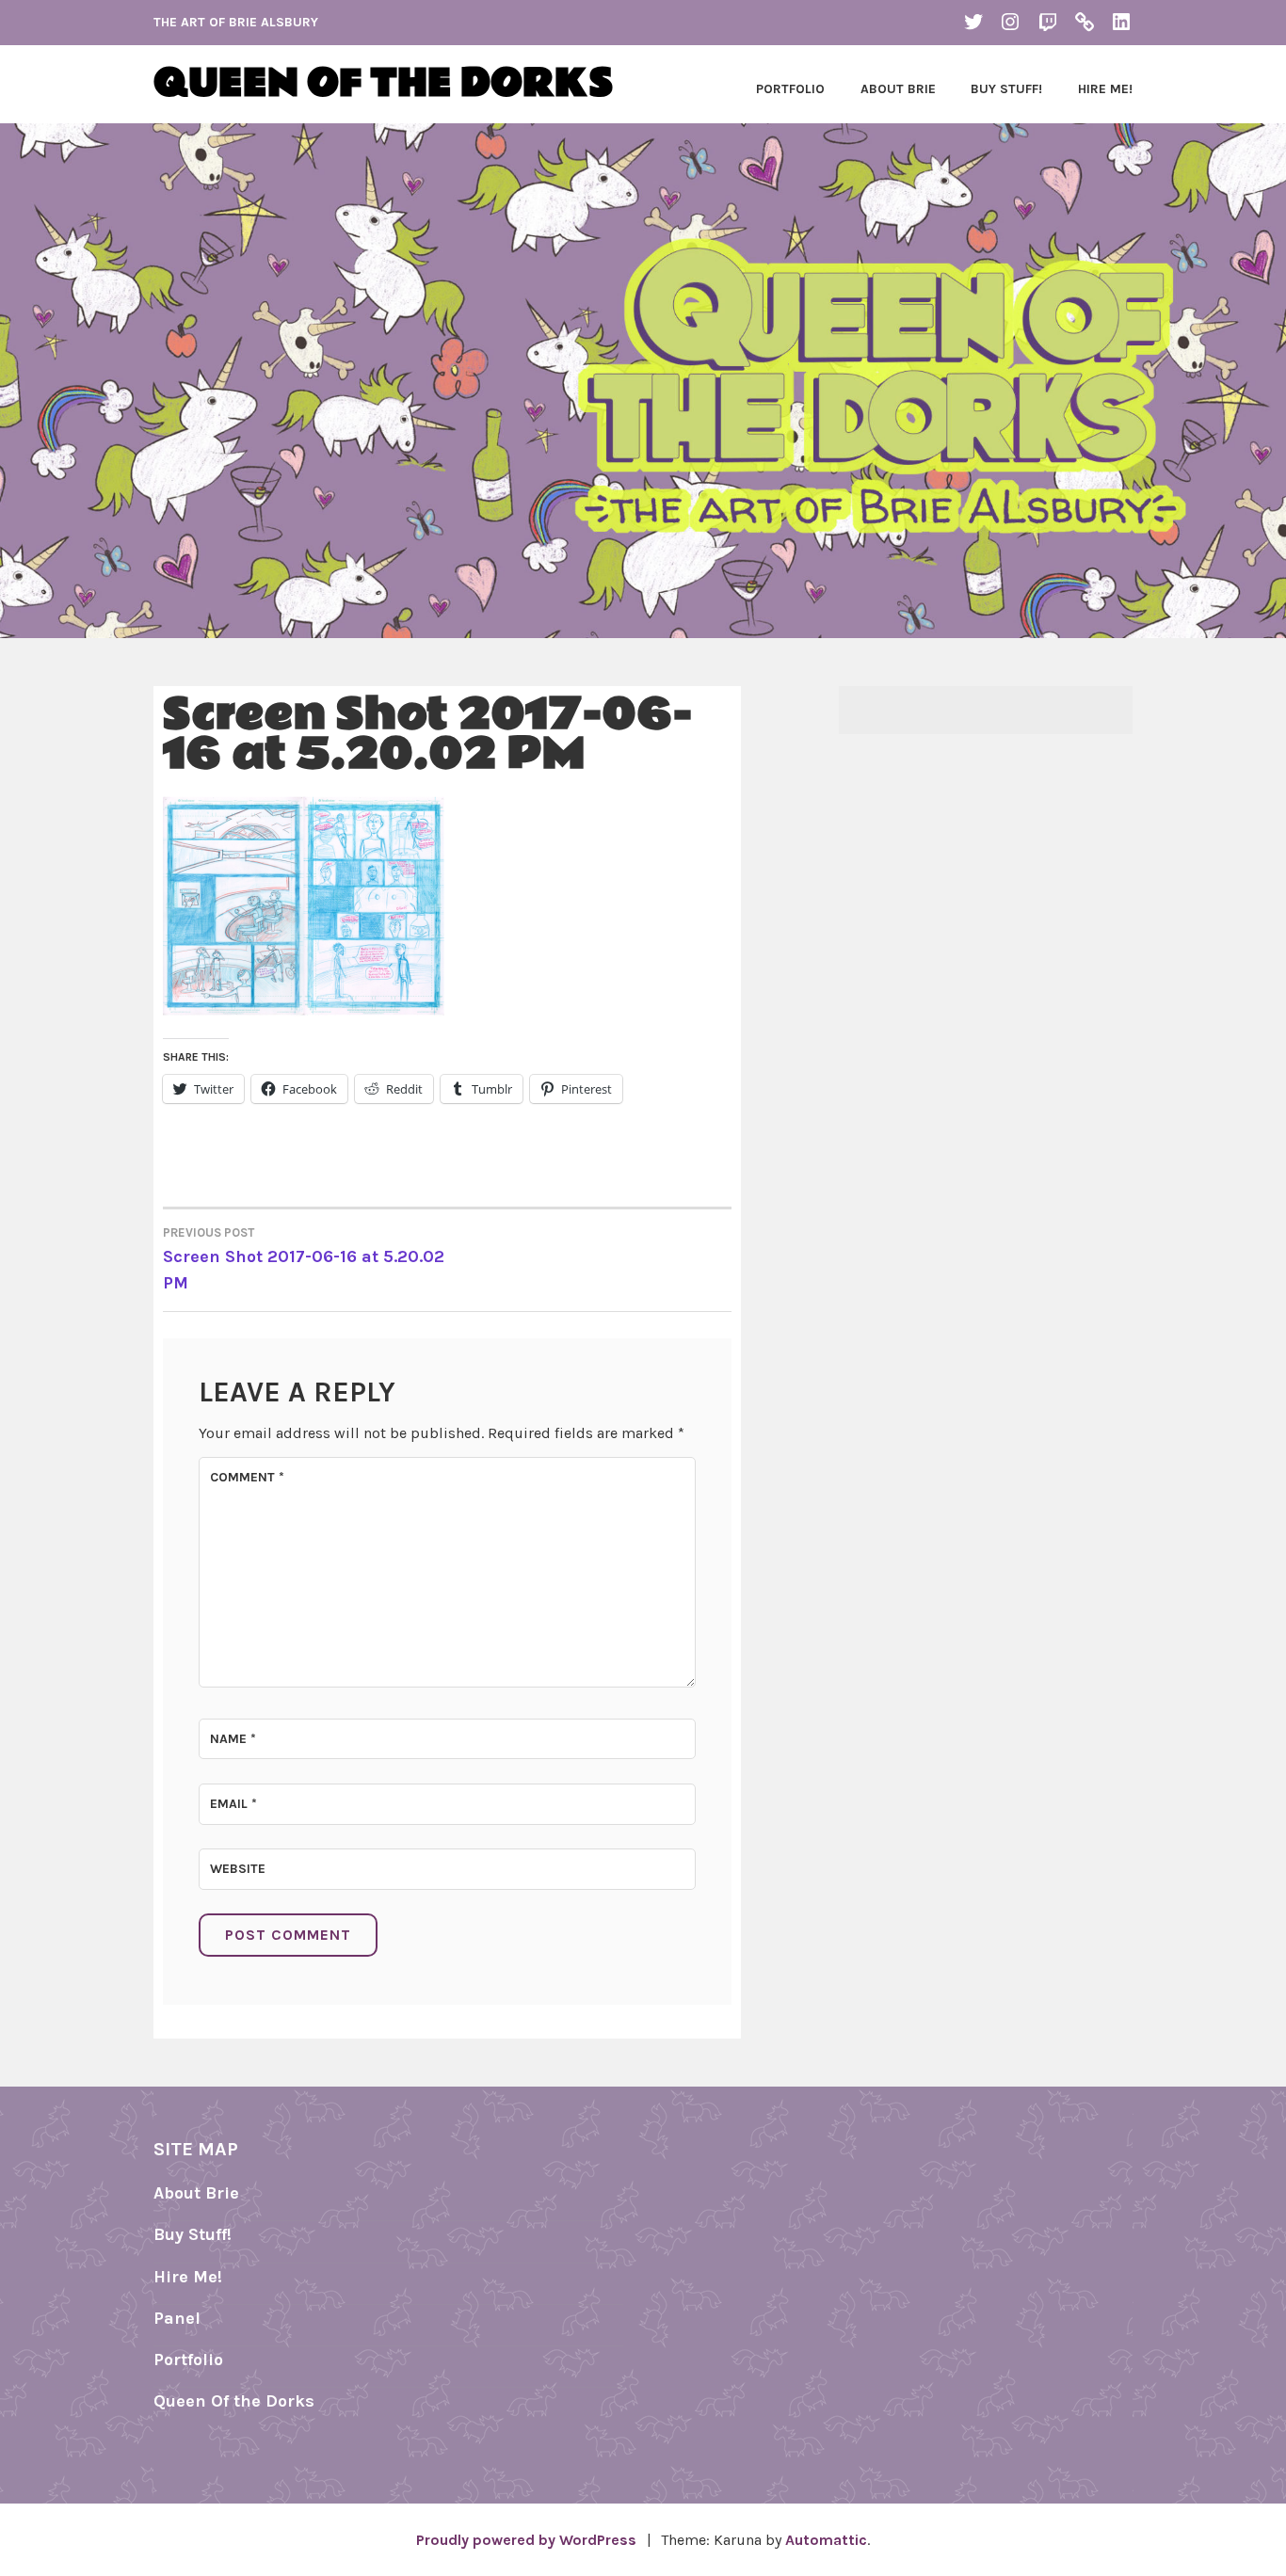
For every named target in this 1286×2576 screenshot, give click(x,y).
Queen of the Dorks (384, 84)
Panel (177, 2318)
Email (233, 1804)
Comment (247, 1477)
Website (238, 1869)
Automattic (826, 2540)
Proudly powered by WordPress (526, 2540)
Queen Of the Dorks (234, 2401)
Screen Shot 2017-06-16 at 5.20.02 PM (304, 1259)
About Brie (898, 89)
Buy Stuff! (1006, 89)
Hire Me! (1105, 89)
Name (233, 1739)
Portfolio (790, 89)
